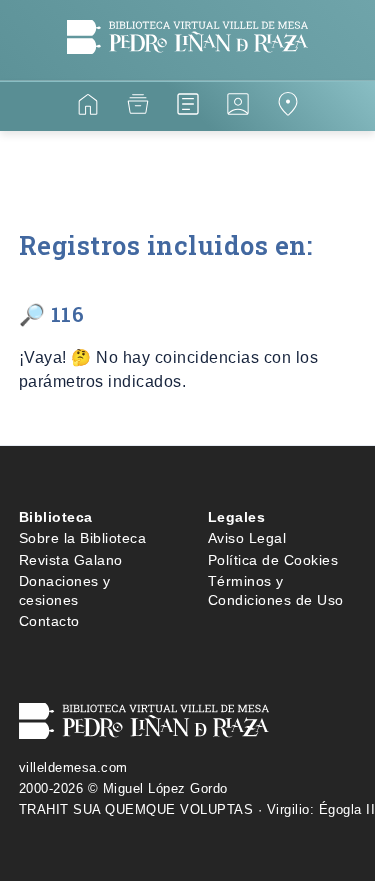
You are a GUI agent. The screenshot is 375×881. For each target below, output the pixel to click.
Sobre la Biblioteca (83, 538)
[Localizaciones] (288, 107)
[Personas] (238, 107)
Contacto (49, 621)
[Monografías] (188, 107)
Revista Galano (71, 560)
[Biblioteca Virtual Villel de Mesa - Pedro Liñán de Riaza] (187, 68)
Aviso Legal (247, 538)
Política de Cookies (273, 560)
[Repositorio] (138, 107)
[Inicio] (88, 107)
